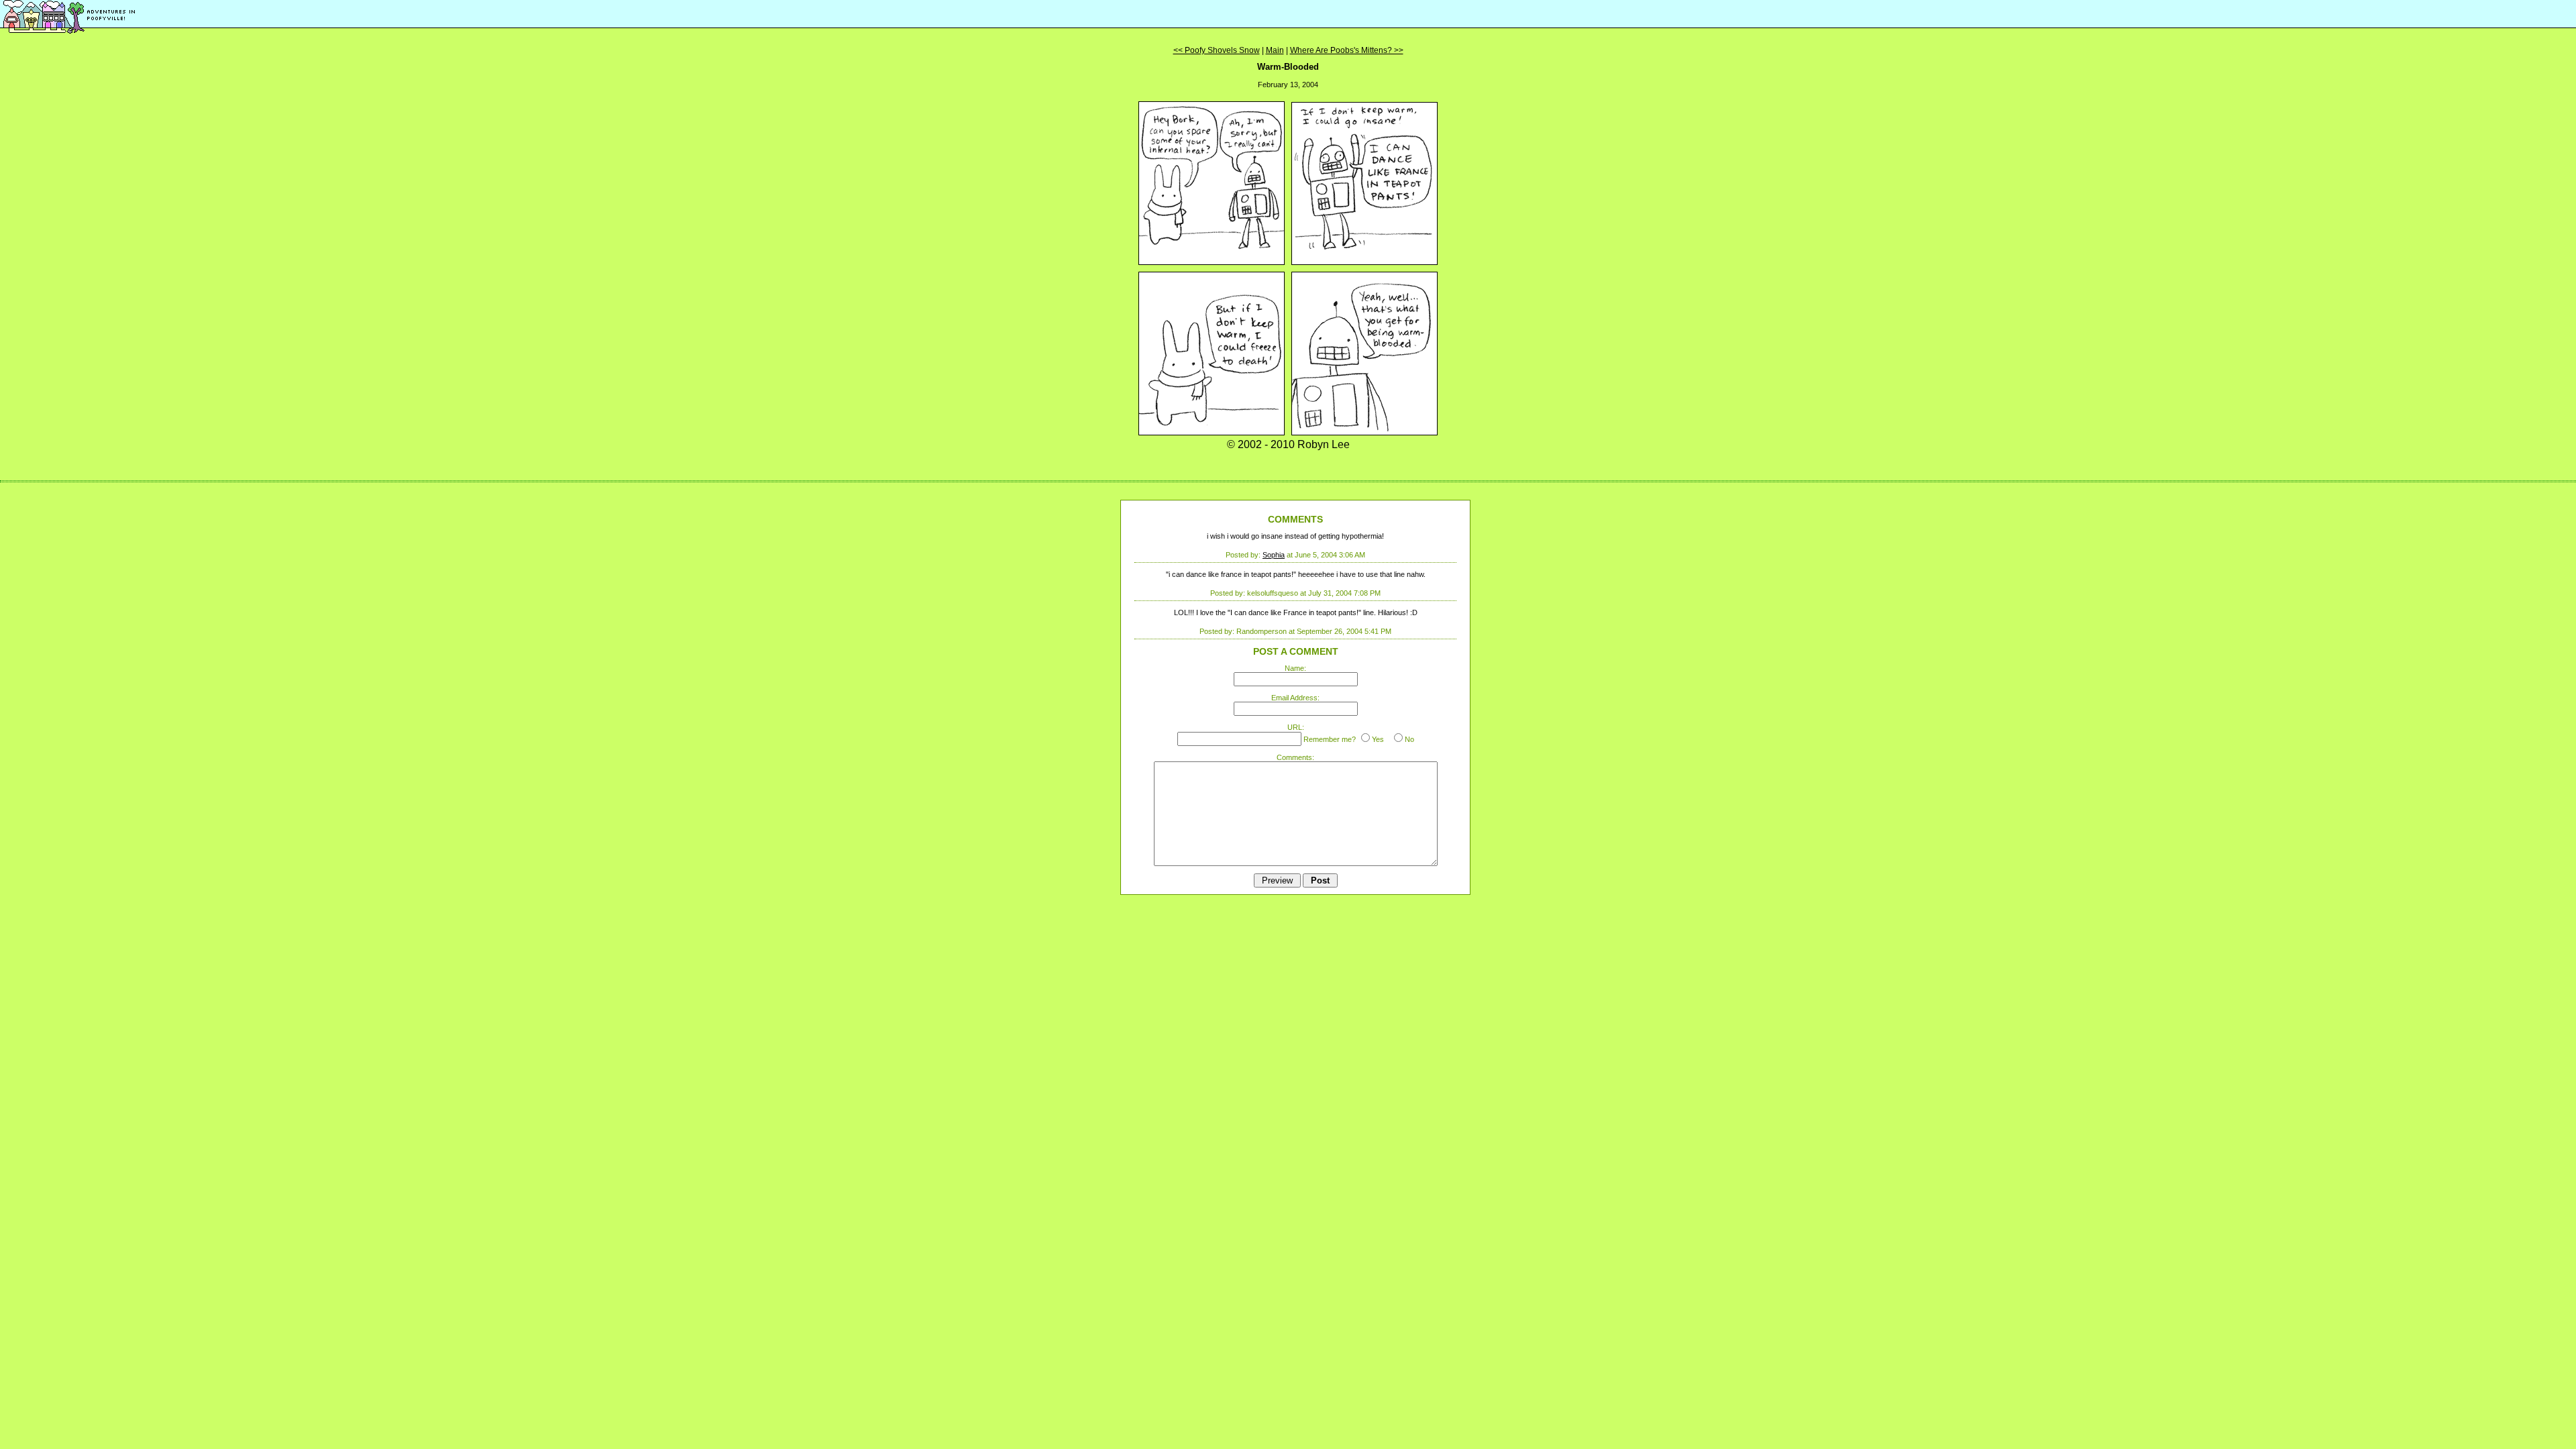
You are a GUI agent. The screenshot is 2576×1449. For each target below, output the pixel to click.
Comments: (1295, 757)
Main (1275, 50)
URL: (1296, 727)
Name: (1295, 668)
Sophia (1274, 555)
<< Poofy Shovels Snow (1217, 50)
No (1409, 739)
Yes (1378, 739)
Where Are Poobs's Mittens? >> (1347, 50)
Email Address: (1295, 698)
